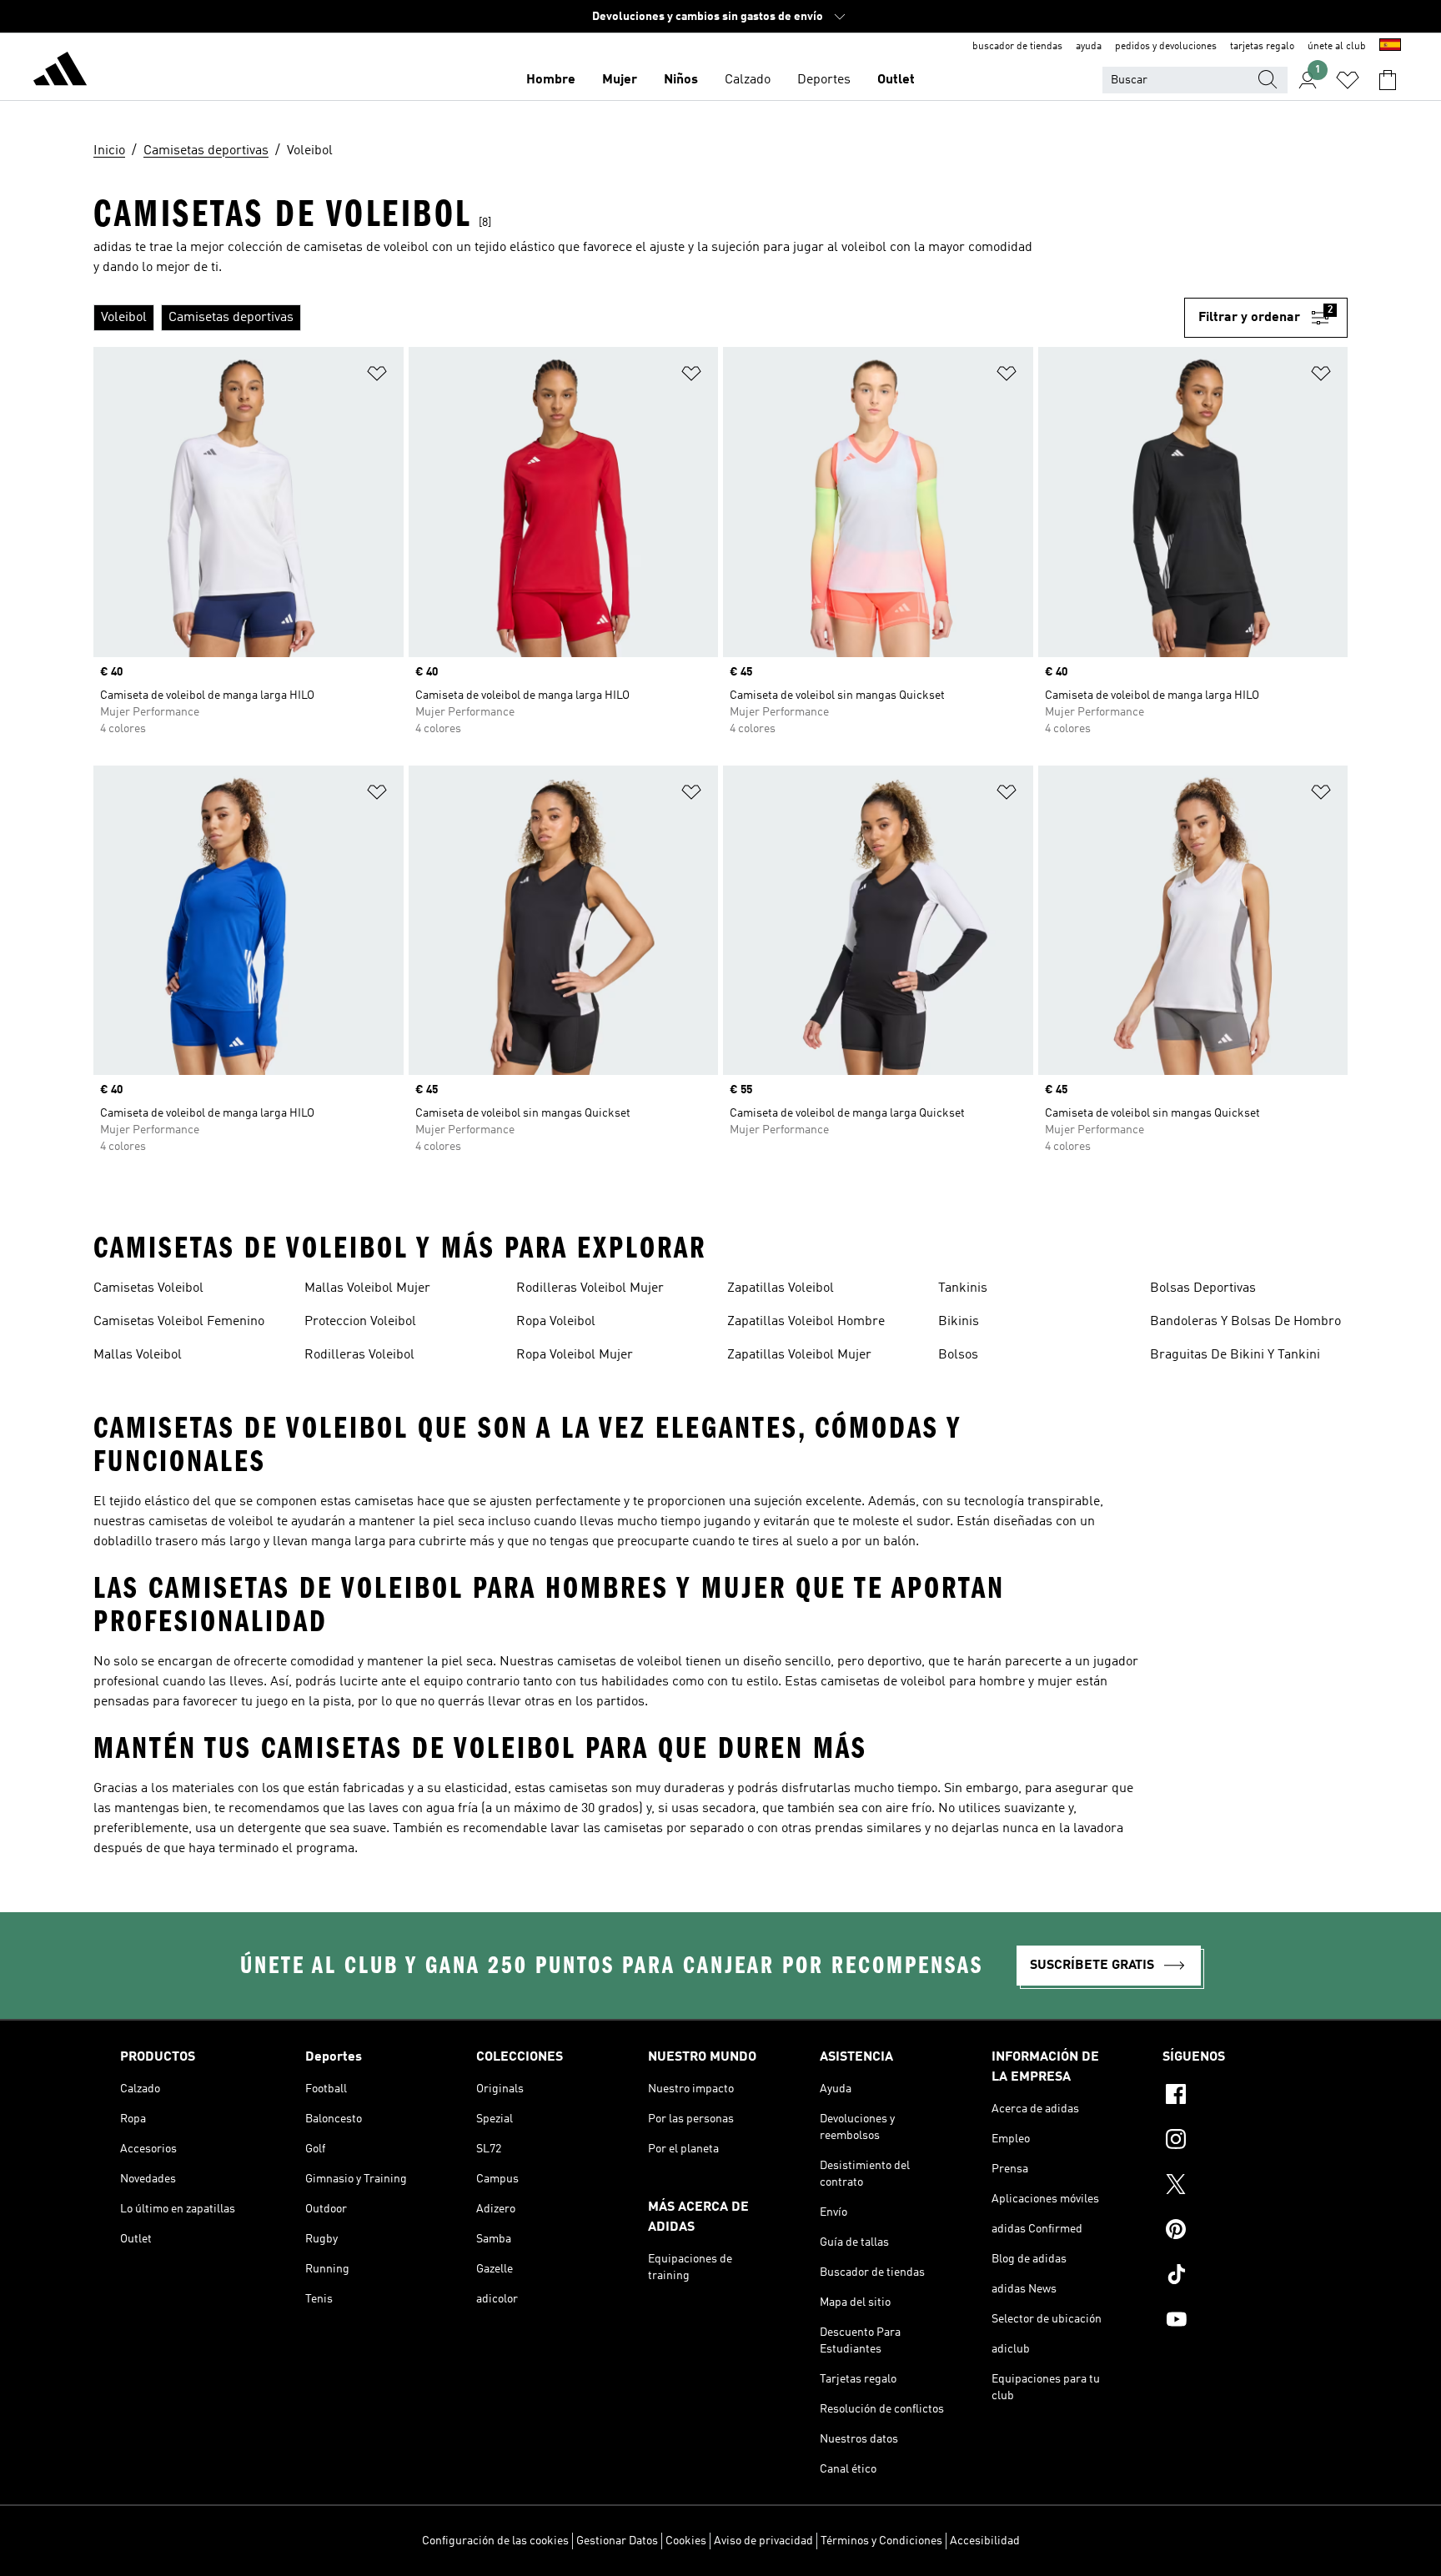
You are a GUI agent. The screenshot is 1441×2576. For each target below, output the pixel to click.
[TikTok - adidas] (1242, 2277)
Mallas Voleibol (138, 1355)
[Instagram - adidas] (1242, 2142)
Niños (681, 80)
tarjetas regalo (1262, 47)
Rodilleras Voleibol (359, 1355)
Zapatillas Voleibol (781, 1288)
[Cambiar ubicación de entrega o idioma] (1390, 47)
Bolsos (958, 1355)
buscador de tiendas (1017, 47)
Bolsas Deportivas (1203, 1288)
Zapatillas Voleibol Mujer (799, 1355)
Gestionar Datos (617, 2541)
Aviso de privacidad (763, 2541)
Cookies (686, 2541)
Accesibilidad (985, 2541)
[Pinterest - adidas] (1242, 2232)
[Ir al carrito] (1388, 80)
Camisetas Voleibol (148, 1288)
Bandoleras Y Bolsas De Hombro (1245, 1322)
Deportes (824, 80)
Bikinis (959, 1322)
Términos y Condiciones (881, 2541)
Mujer (620, 80)
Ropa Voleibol (556, 1322)
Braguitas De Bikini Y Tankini (1235, 1355)
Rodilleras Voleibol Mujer (590, 1288)
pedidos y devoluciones (1166, 47)
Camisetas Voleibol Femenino (179, 1322)
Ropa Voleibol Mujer (575, 1355)
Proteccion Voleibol (360, 1322)
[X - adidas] (1242, 2187)
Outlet (896, 80)
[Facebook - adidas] (1242, 2096)
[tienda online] (60, 72)
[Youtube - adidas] (1242, 2322)
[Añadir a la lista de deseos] (377, 377)
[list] (639, 318)
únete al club (1337, 47)
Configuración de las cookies (495, 2541)
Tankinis (963, 1288)
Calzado (748, 80)
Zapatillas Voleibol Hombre (806, 1322)
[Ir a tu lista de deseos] (1348, 80)
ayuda (1089, 47)
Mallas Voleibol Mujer (367, 1288)
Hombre (551, 80)
